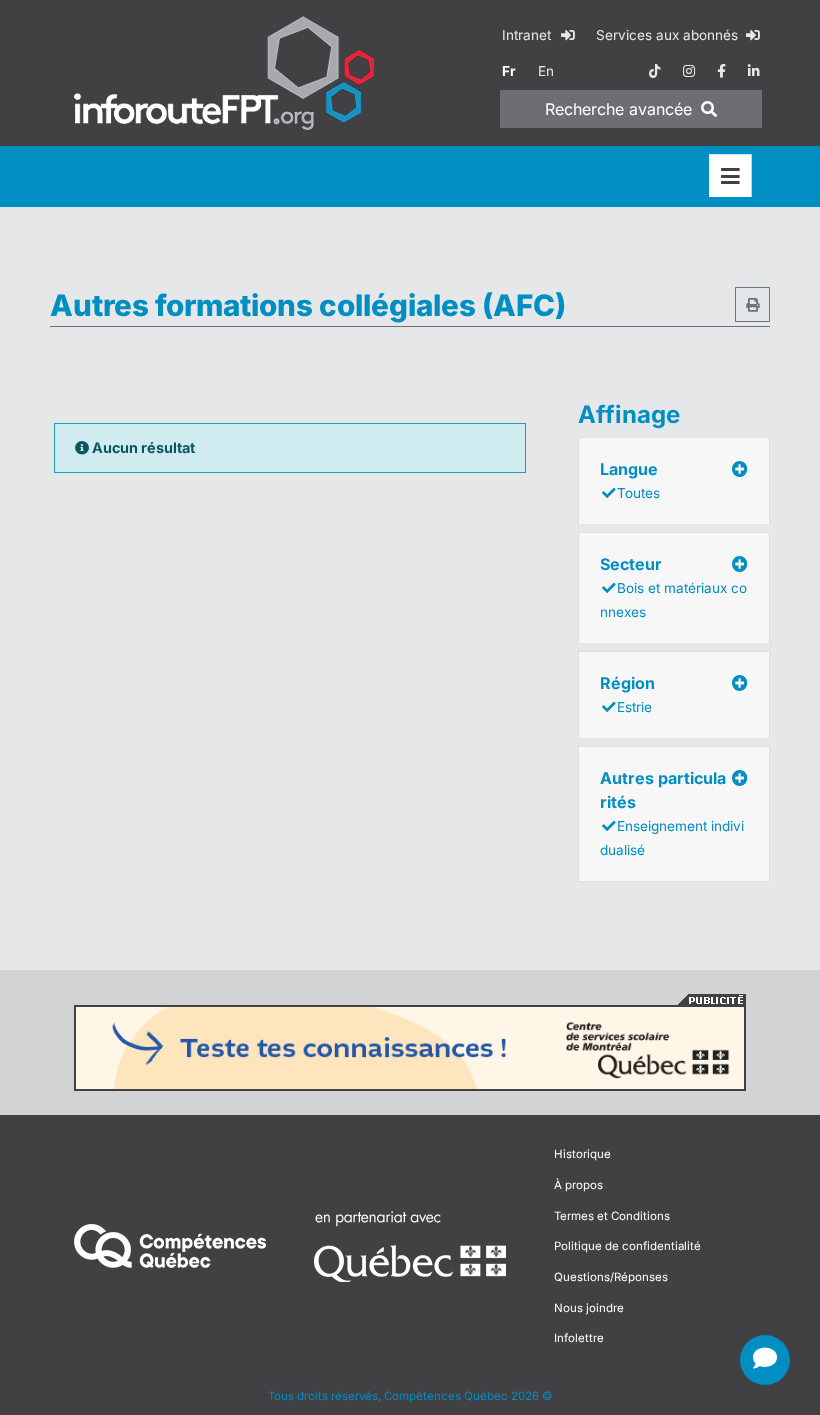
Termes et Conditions (612, 1216)
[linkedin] (754, 71)
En (546, 71)
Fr (509, 71)
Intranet (528, 35)
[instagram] (689, 71)
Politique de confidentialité (627, 1246)
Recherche (618, 109)
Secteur (673, 587)
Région (627, 694)
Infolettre (579, 1338)
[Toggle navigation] (730, 176)
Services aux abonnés (669, 35)
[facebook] (721, 71)
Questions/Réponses (611, 1277)
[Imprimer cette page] (752, 304)
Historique (582, 1154)
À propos (578, 1185)
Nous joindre (589, 1308)
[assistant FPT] (765, 1360)
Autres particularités (672, 813)
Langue (630, 480)
